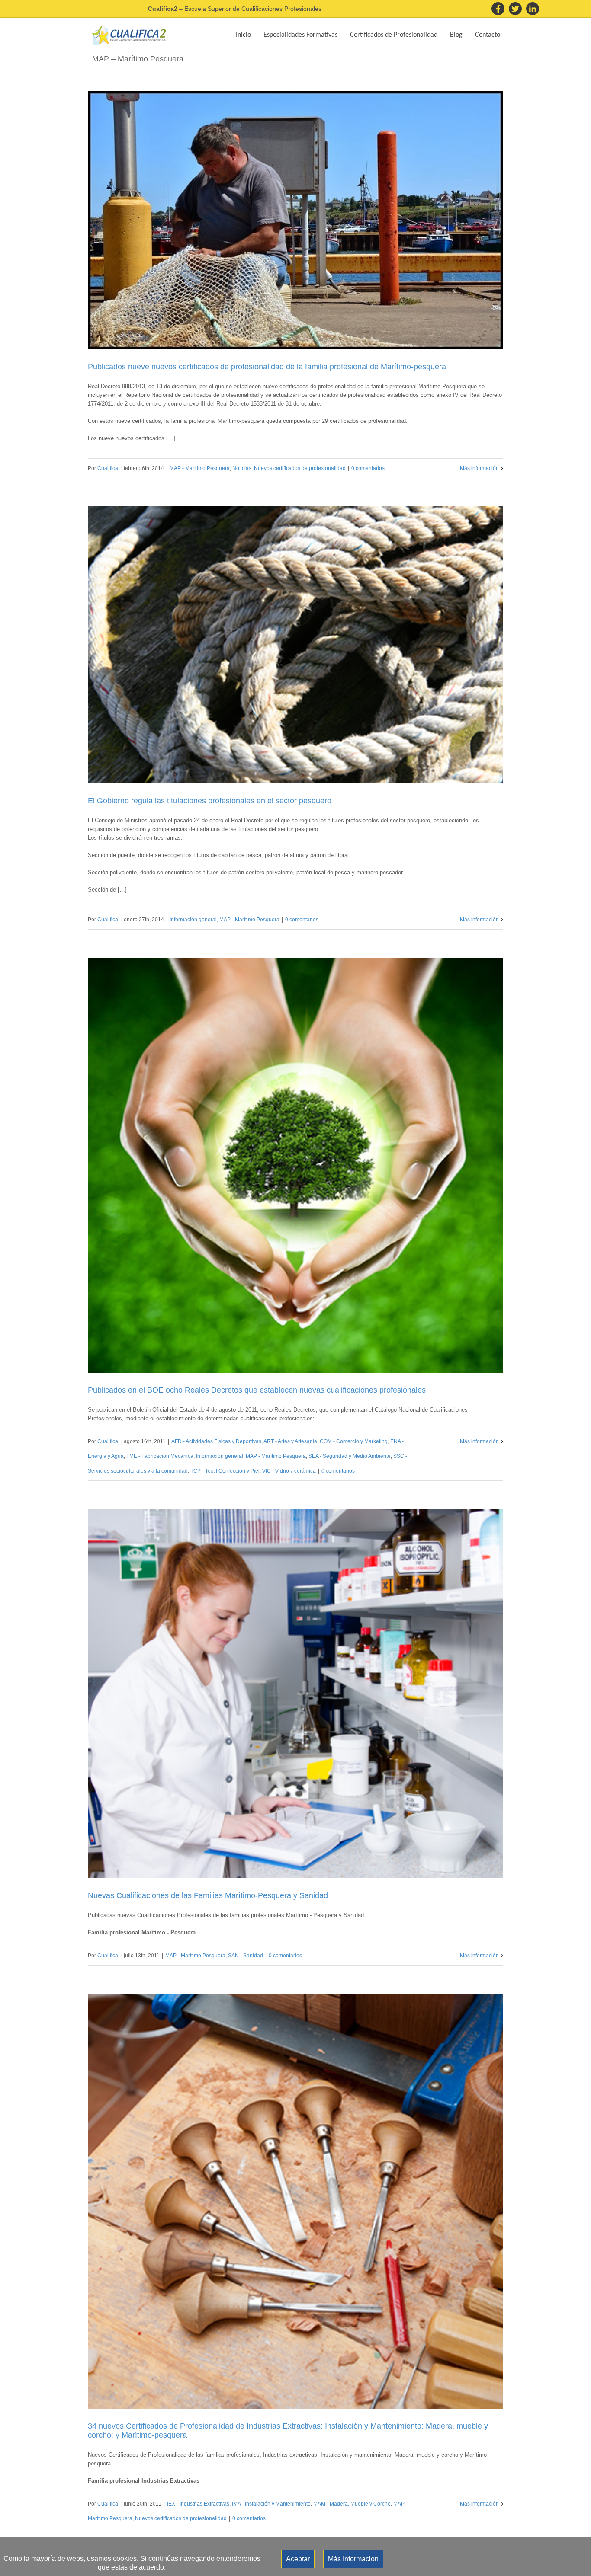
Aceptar (298, 2559)
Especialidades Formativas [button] (300, 35)
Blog (456, 35)
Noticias (242, 468)
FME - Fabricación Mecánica (160, 1456)
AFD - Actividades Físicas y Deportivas (216, 1441)
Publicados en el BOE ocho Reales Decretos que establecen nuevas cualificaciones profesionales (257, 1390)
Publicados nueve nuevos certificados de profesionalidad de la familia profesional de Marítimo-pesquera (267, 367)
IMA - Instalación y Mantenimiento (271, 2504)
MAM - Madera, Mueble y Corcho (352, 2504)
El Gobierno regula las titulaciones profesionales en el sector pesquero (210, 801)
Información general (193, 920)
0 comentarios (368, 468)
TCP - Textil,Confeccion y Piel (225, 1471)
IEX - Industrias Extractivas (198, 2504)
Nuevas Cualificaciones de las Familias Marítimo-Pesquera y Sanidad (208, 1895)
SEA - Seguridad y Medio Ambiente (350, 1456)
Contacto (488, 35)
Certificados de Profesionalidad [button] (394, 35)
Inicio (243, 35)
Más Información (353, 2559)
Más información (479, 468)
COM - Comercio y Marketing (354, 1441)
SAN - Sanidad (246, 1956)
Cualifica (108, 468)
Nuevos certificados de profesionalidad (300, 468)
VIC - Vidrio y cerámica (289, 1471)
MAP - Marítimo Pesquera (200, 468)
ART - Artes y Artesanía (290, 1441)
